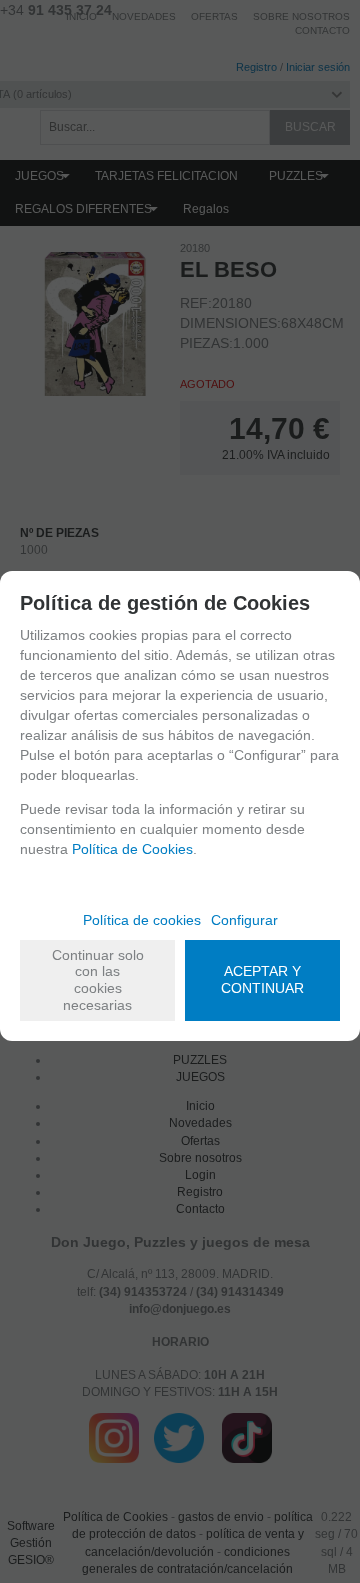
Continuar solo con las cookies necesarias (98, 980)
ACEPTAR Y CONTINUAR (262, 979)
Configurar (244, 920)
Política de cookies (142, 920)
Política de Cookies (132, 849)
